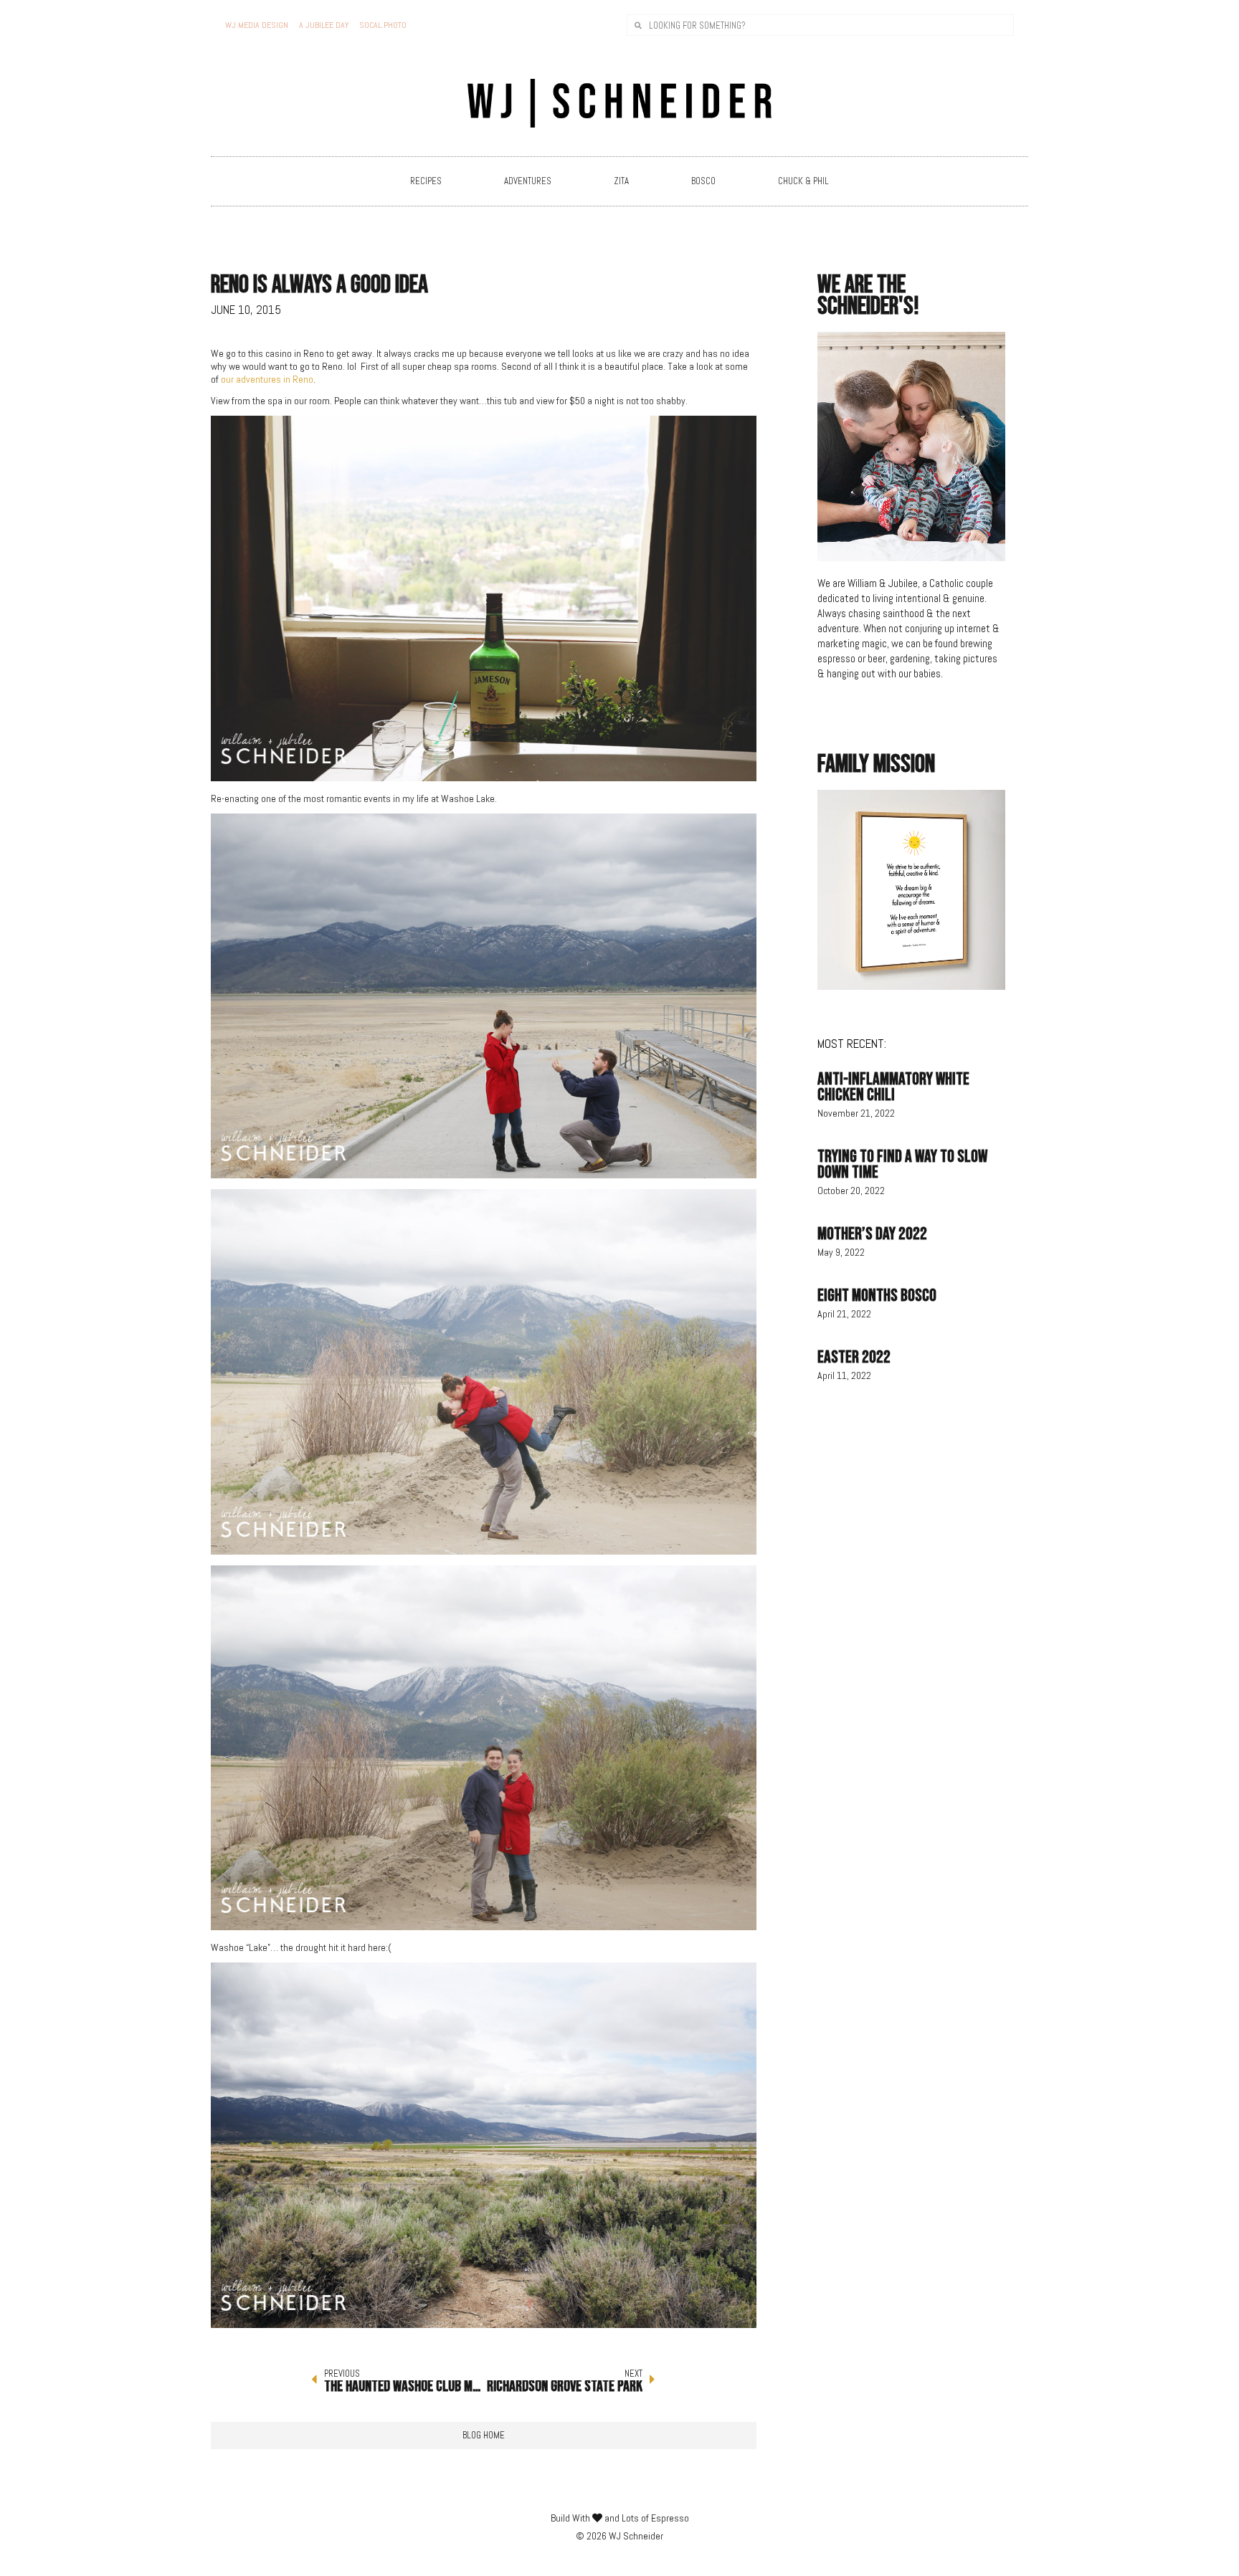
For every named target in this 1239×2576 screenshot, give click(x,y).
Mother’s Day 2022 (872, 1234)
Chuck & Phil (803, 181)
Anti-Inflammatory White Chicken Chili (893, 1087)
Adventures (528, 181)
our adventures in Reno (267, 379)
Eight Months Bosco (877, 1296)
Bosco (703, 181)
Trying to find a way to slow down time (902, 1164)
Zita (621, 181)
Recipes (426, 181)
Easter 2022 (854, 1357)
